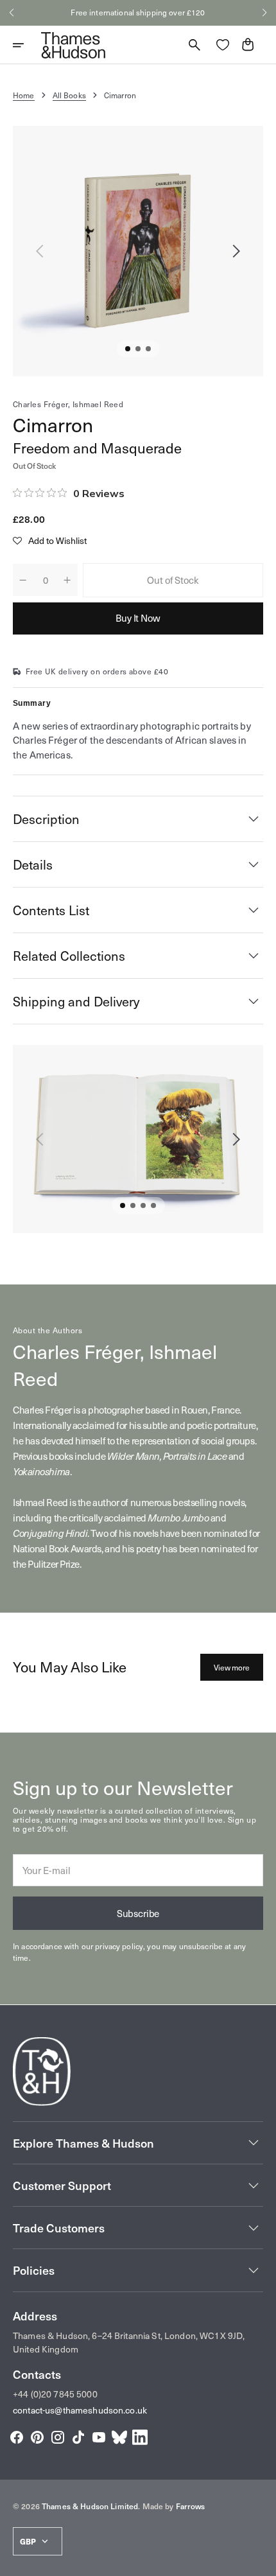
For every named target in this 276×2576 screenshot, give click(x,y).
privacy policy (119, 1946)
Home (24, 95)
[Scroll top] (261, 2561)
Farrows (191, 2506)
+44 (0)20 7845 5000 (55, 2394)
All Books (69, 95)
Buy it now (138, 618)
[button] (12, 13)
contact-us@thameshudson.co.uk (80, 2410)
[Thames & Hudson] (73, 45)
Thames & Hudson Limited (90, 2506)
